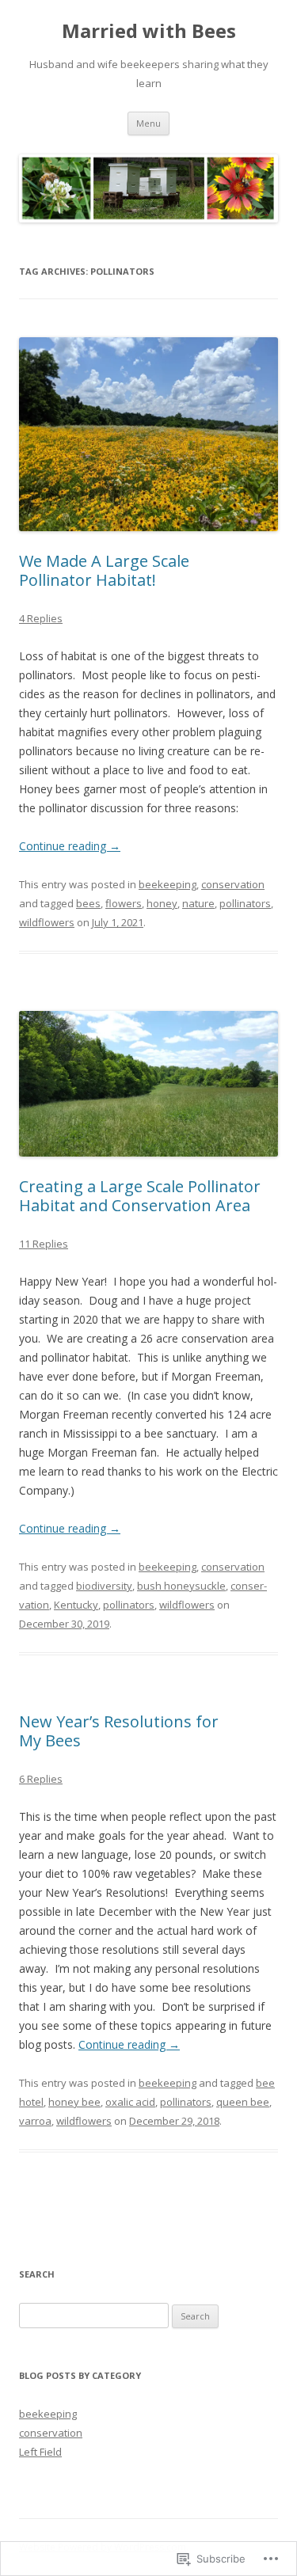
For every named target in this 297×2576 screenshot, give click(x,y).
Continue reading (70, 846)
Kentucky (76, 1605)
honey (162, 903)
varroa (35, 2121)
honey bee (74, 2102)
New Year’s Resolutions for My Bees (119, 1731)
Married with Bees (149, 31)
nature (198, 903)
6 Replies (41, 1779)
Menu (148, 123)
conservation (233, 884)
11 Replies (44, 1244)
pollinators (245, 903)
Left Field (40, 2452)
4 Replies (41, 618)
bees (88, 903)
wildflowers (47, 922)
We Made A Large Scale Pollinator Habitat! (104, 570)
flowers (124, 903)
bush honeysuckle (181, 1586)
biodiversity (104, 1586)
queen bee (243, 2102)
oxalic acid (130, 2102)
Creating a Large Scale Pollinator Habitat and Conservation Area (140, 1196)
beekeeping (168, 884)
